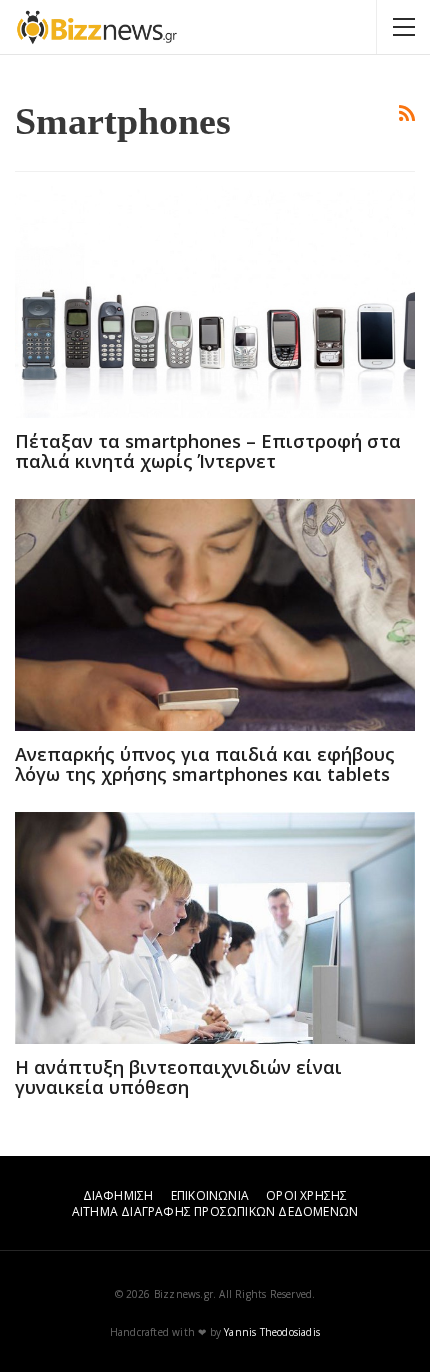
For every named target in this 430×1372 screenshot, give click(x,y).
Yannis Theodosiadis (272, 1332)
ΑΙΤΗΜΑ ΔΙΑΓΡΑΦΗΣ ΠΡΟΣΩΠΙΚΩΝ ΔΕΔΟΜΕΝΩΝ (215, 1211)
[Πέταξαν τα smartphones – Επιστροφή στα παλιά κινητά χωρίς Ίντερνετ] (215, 302)
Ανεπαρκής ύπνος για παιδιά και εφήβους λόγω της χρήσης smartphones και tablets (205, 764)
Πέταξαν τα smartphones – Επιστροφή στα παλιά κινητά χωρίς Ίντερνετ (208, 451)
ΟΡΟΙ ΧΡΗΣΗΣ (306, 1195)
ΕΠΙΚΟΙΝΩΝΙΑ (210, 1195)
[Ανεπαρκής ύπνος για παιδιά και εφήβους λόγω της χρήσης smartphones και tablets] (215, 615)
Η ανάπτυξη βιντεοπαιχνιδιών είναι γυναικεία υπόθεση (178, 1077)
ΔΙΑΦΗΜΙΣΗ (118, 1195)
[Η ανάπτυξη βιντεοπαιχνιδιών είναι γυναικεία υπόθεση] (215, 928)
